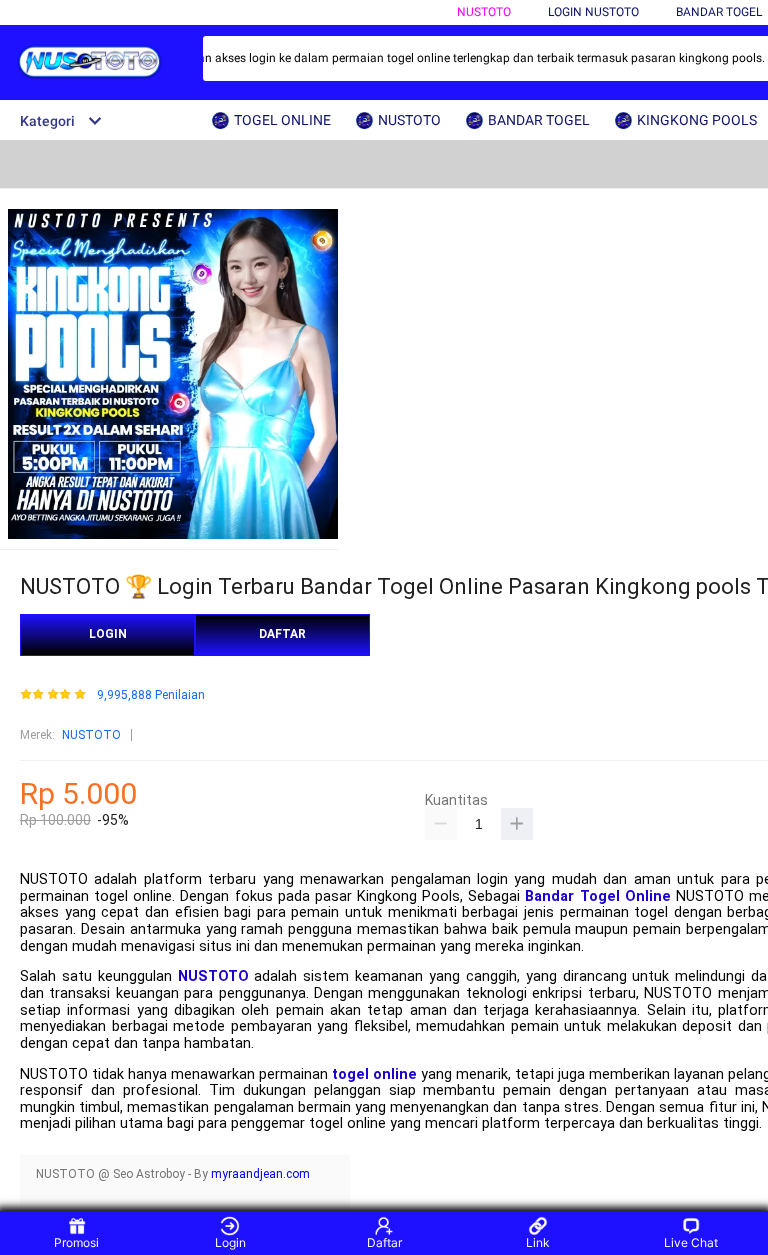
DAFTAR (282, 634)
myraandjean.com (260, 1174)
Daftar (384, 1242)
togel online (374, 1074)
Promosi (76, 1242)
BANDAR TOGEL (719, 12)
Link (538, 1242)
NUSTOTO (484, 12)
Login (230, 1242)
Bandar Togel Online (597, 896)
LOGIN (108, 634)
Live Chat (691, 1242)
